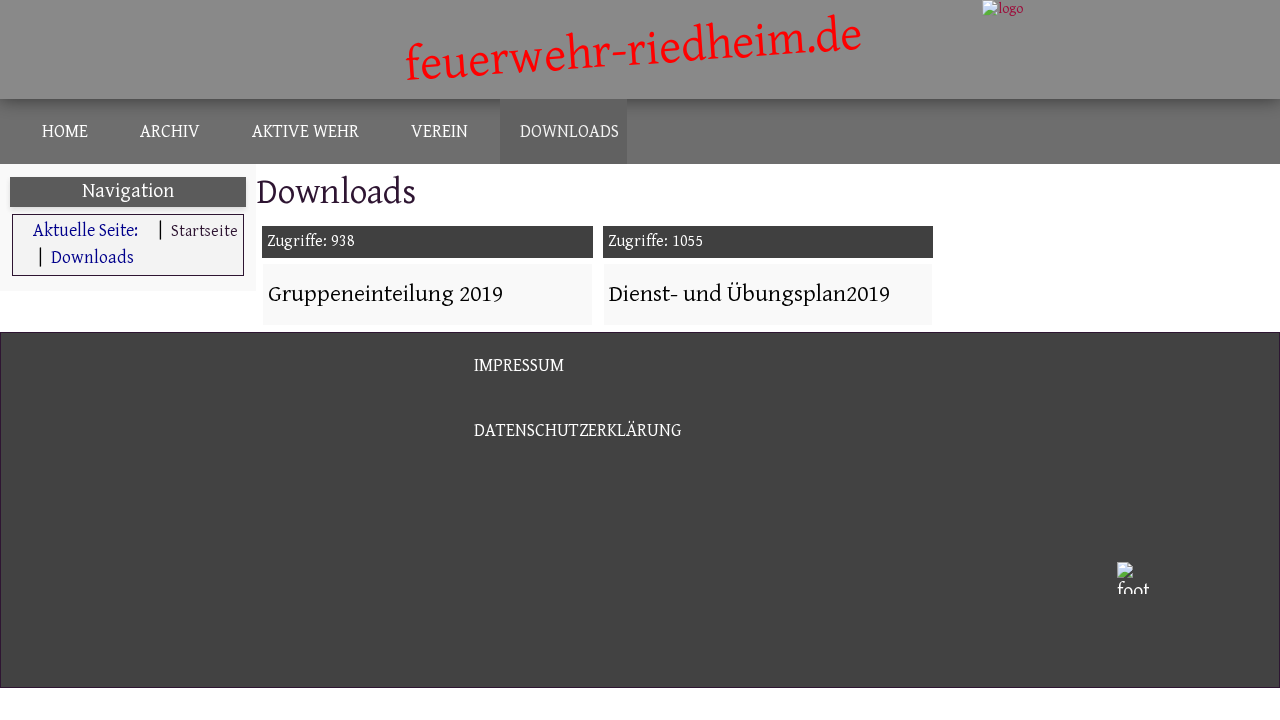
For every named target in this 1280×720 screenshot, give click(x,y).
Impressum (519, 365)
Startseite (204, 231)
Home (65, 131)
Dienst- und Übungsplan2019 (749, 294)
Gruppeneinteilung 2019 (385, 294)
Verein (439, 131)
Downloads (569, 131)
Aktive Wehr (305, 131)
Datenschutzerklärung (577, 430)
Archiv (170, 131)
